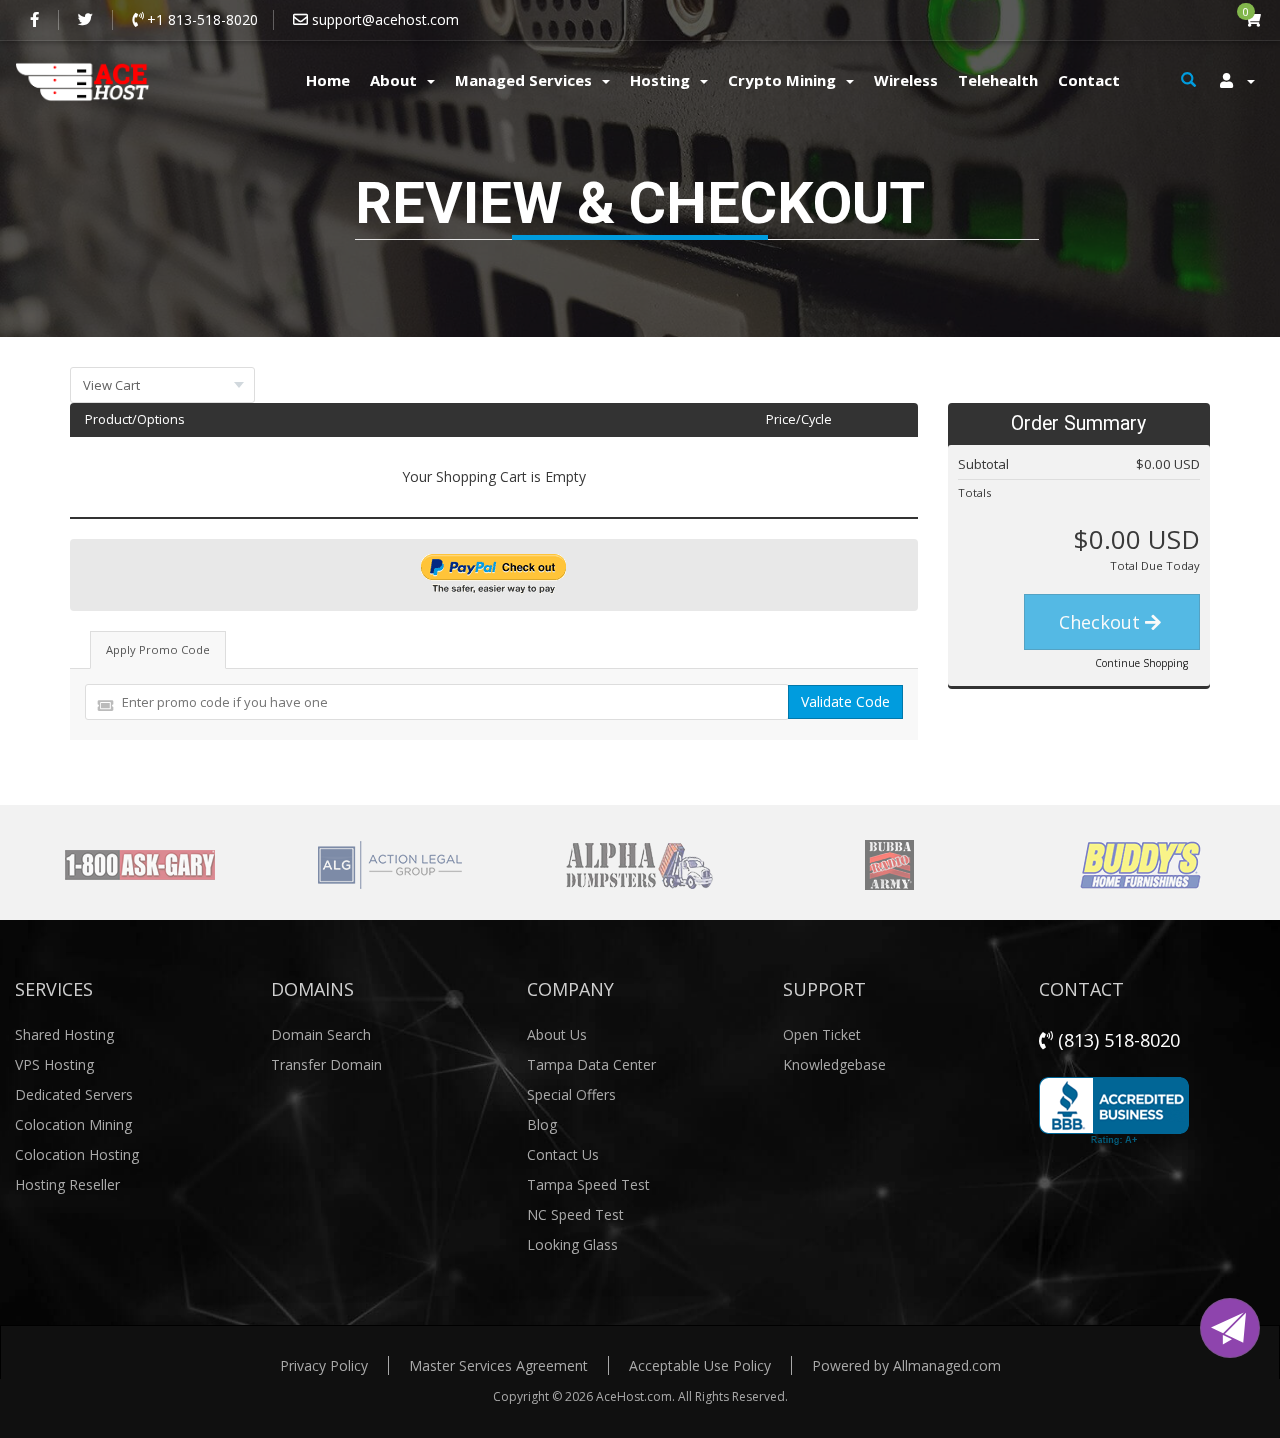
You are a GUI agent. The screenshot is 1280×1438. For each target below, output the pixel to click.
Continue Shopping (1141, 663)
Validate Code (845, 701)
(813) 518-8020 (1116, 1040)
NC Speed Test (575, 1214)
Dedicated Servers (74, 1094)
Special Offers (571, 1094)
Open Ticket (822, 1034)
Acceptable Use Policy (700, 1365)
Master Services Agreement (498, 1365)
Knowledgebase (834, 1064)
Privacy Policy (324, 1365)
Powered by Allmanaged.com (906, 1365)
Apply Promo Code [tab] (158, 649)
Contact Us (563, 1154)
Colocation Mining (73, 1124)
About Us (557, 1034)
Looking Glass (572, 1244)
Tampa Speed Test (588, 1184)
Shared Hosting (64, 1034)
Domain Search (321, 1034)
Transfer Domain (326, 1064)
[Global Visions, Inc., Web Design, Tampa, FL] (1114, 1111)
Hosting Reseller (67, 1184)
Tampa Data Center (591, 1064)
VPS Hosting (54, 1064)
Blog (542, 1124)
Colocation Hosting (77, 1154)
